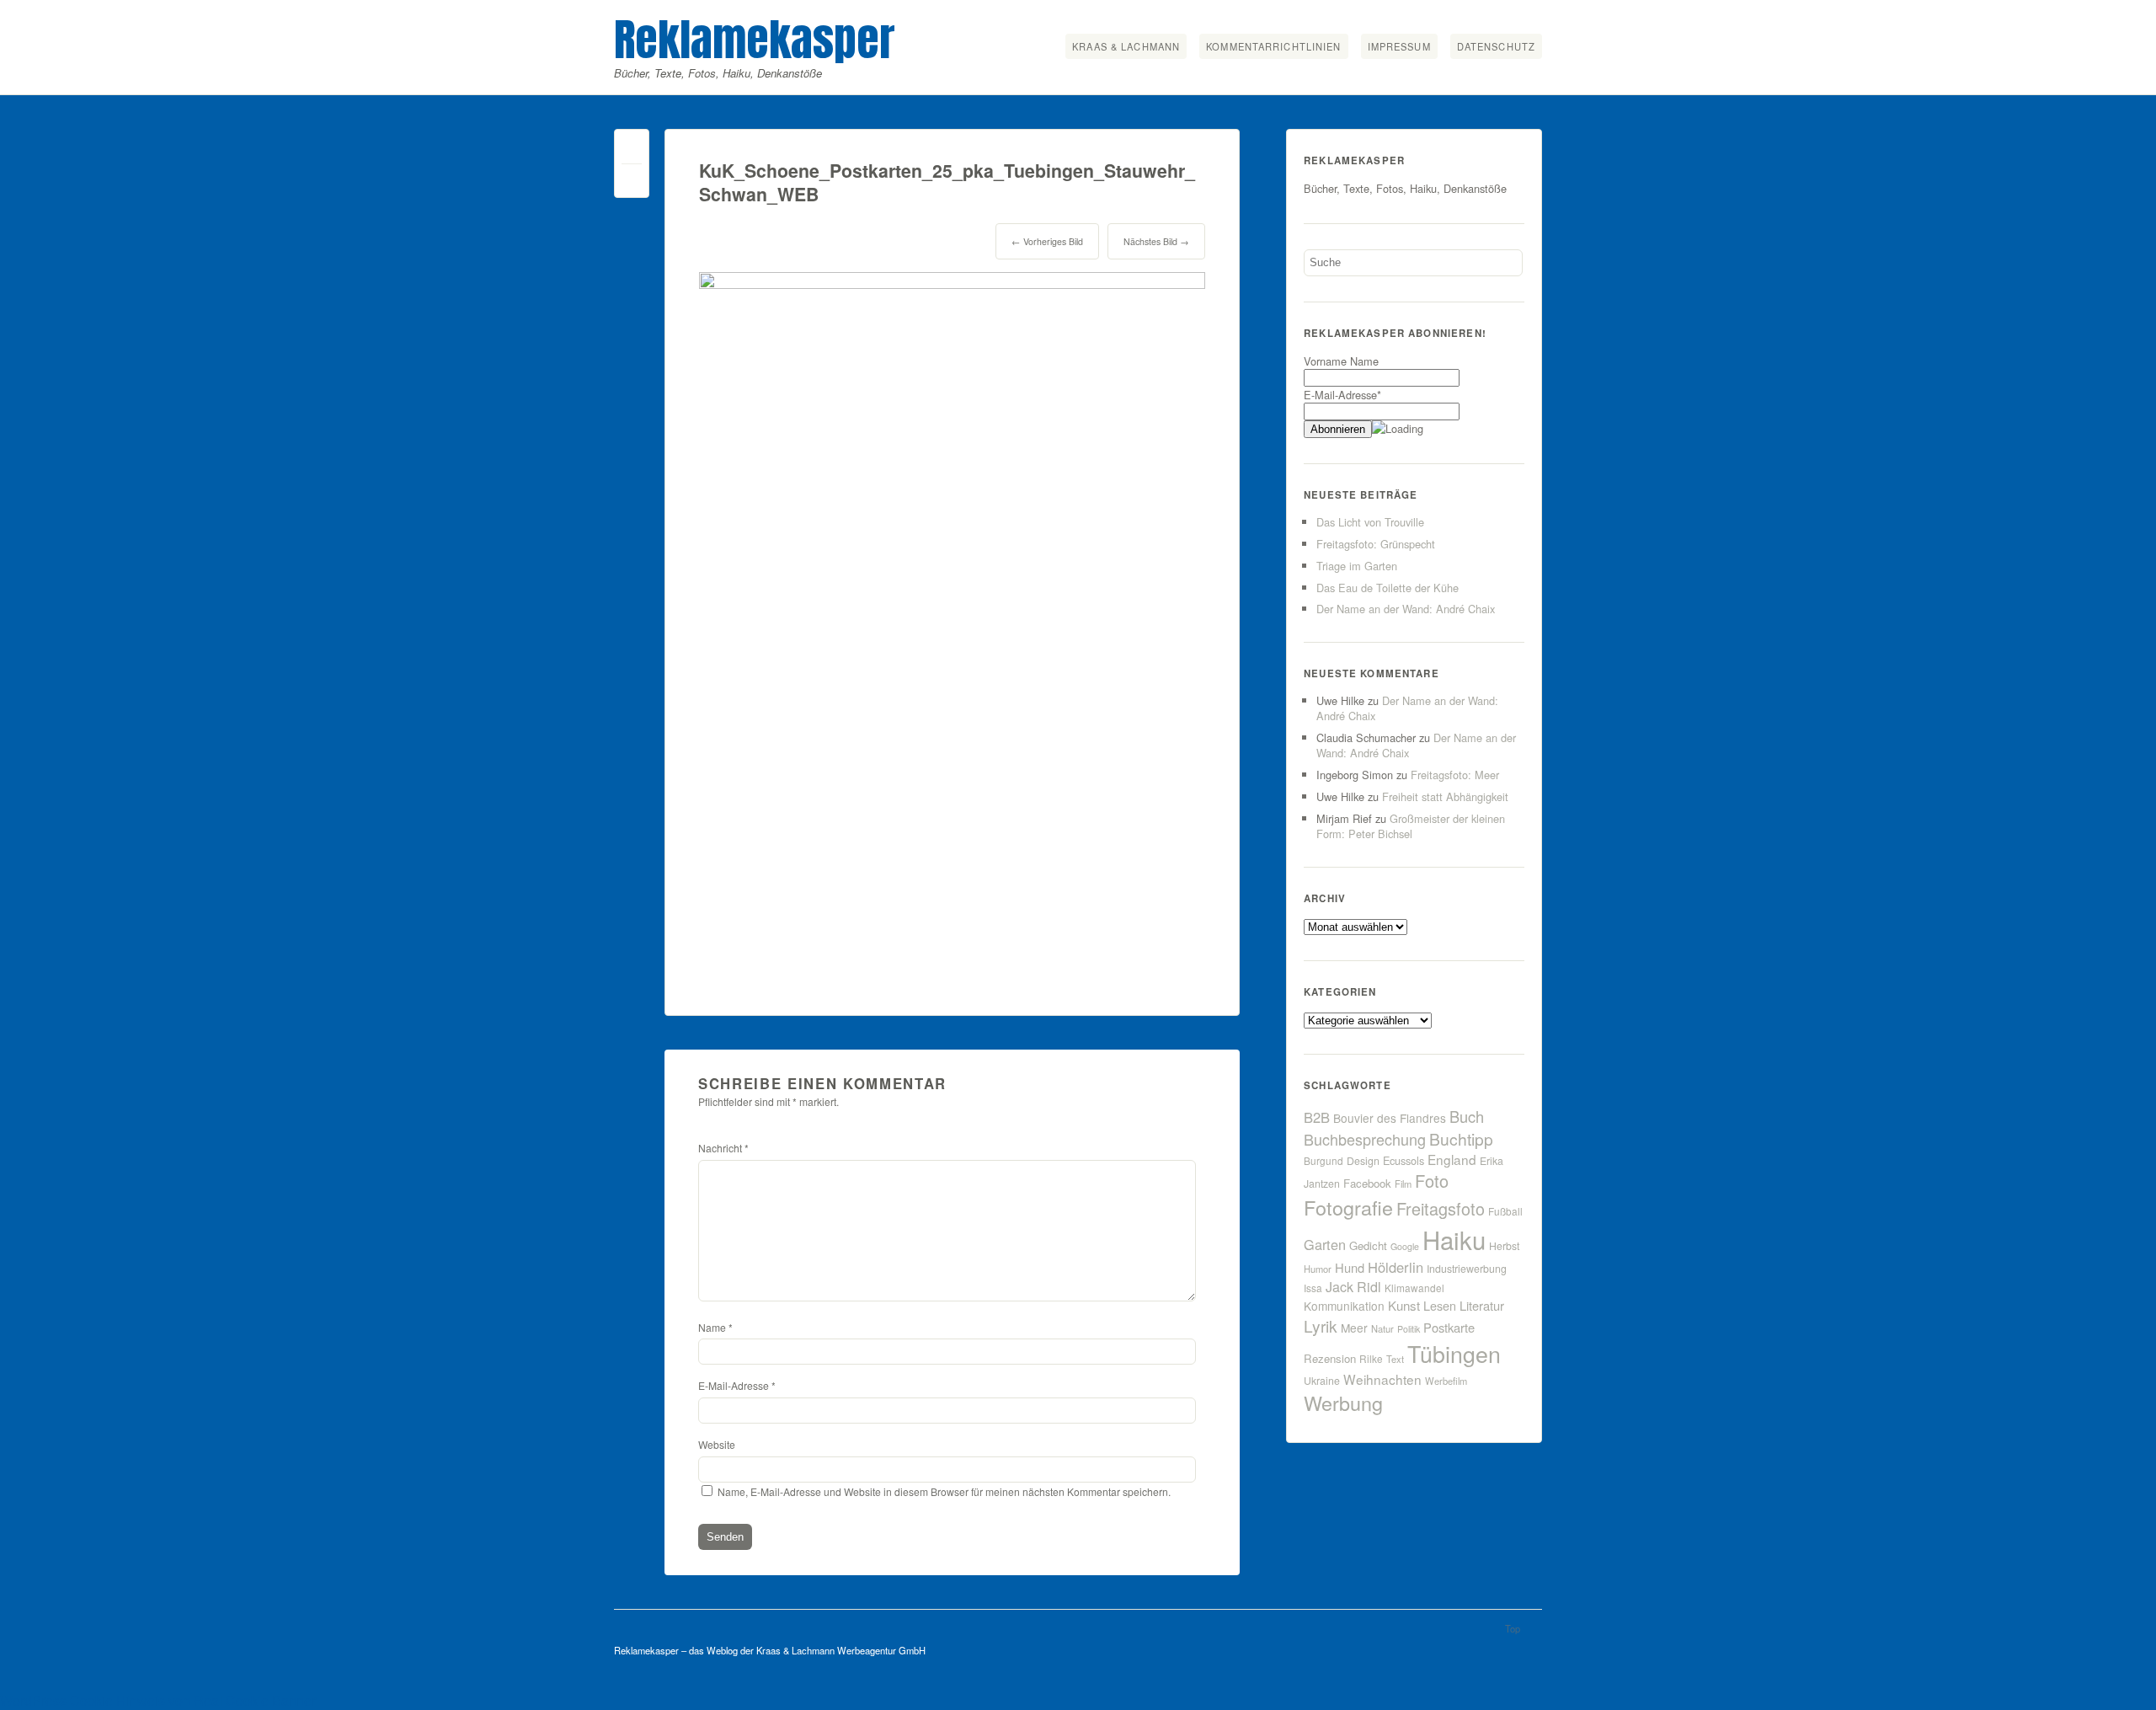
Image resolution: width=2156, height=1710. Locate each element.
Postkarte (1449, 1327)
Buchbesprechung (1365, 1139)
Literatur (1482, 1305)
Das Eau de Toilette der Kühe (1388, 588)
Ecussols (1404, 1160)
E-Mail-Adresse (737, 1385)
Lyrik (1321, 1325)
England (1452, 1159)
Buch (1467, 1116)
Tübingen (1454, 1353)
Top (1513, 1628)
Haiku (1454, 1239)
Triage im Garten (1357, 566)
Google (1405, 1246)
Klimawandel (1414, 1288)
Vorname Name (1341, 361)
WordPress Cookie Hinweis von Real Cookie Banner (158, 1700)
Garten (1325, 1244)
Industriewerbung (1467, 1269)
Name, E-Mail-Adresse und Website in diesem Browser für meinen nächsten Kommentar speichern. (944, 1491)
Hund (1350, 1267)
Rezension (1330, 1358)
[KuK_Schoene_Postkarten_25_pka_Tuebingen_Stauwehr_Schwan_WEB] (952, 283)
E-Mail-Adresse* (1342, 395)
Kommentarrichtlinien (1273, 46)
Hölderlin (1396, 1267)
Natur (1382, 1328)
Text (1395, 1359)
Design (1363, 1161)
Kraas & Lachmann (1126, 46)
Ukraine (1322, 1381)
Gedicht (1368, 1245)
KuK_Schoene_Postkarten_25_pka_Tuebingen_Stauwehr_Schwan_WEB (947, 182)
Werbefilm (1446, 1381)
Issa (1313, 1288)
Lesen (1440, 1305)
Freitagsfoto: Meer (1455, 775)
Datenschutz (1496, 46)
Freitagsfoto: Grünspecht (1376, 544)
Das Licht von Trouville (1370, 522)
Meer (1354, 1328)
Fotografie (1348, 1207)
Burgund (1323, 1160)
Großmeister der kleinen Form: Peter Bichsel (1411, 826)
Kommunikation (1344, 1306)
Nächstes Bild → (1156, 241)
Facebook (1367, 1183)
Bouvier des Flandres (1390, 1118)
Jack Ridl (1353, 1287)
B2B (1317, 1117)
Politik (1409, 1329)
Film (1403, 1184)
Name (715, 1327)
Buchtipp (1461, 1138)
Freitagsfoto (1441, 1208)
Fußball (1505, 1211)
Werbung (1343, 1403)
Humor (1318, 1269)
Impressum (1399, 46)
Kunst (1404, 1305)
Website (717, 1444)
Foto (1432, 1181)
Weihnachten (1382, 1379)
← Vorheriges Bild (1047, 241)
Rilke (1371, 1358)
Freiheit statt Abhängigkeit (1445, 796)
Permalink (632, 150)
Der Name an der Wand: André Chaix (1406, 609)
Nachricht (723, 1148)
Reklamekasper (755, 39)
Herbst (1504, 1246)
